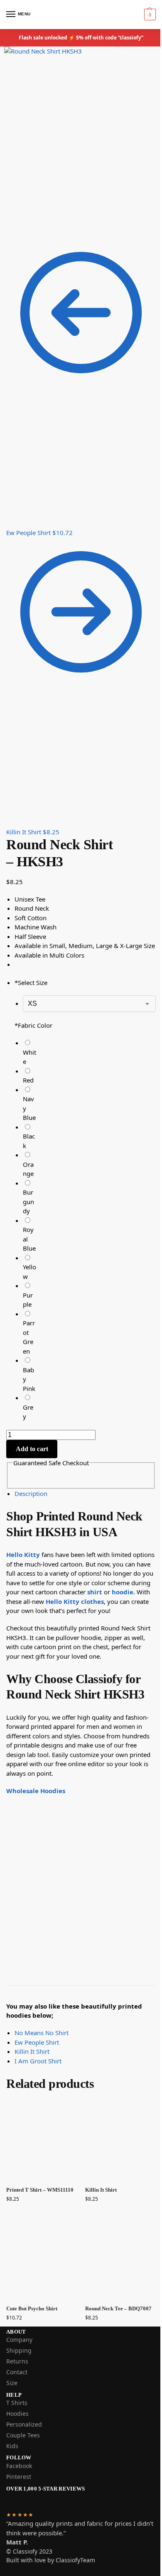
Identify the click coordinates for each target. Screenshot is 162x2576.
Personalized (24, 2424)
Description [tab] (31, 1493)
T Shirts (17, 2403)
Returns (17, 2361)
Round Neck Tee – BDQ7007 (118, 2308)
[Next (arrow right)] (15, 236)
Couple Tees (23, 2435)
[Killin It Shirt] (120, 2141)
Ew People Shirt (37, 2042)
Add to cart (32, 1449)
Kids (12, 2446)
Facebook (19, 2466)
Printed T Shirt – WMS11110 (40, 2190)
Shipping (19, 2350)
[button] (149, 15)
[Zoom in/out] (29, 226)
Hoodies (17, 2413)
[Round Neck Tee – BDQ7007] (120, 2259)
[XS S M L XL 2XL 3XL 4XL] (89, 1003)
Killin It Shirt (32, 2051)
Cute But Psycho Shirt (32, 2308)
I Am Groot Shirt (38, 2061)
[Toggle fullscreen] (22, 226)
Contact (17, 2372)
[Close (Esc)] (9, 226)
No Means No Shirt (42, 2033)
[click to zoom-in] (81, 132)
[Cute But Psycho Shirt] (42, 2259)
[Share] (15, 226)
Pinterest (19, 2477)
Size (12, 2383)
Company (19, 2340)
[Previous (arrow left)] (9, 236)
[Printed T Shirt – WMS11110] (42, 2141)
